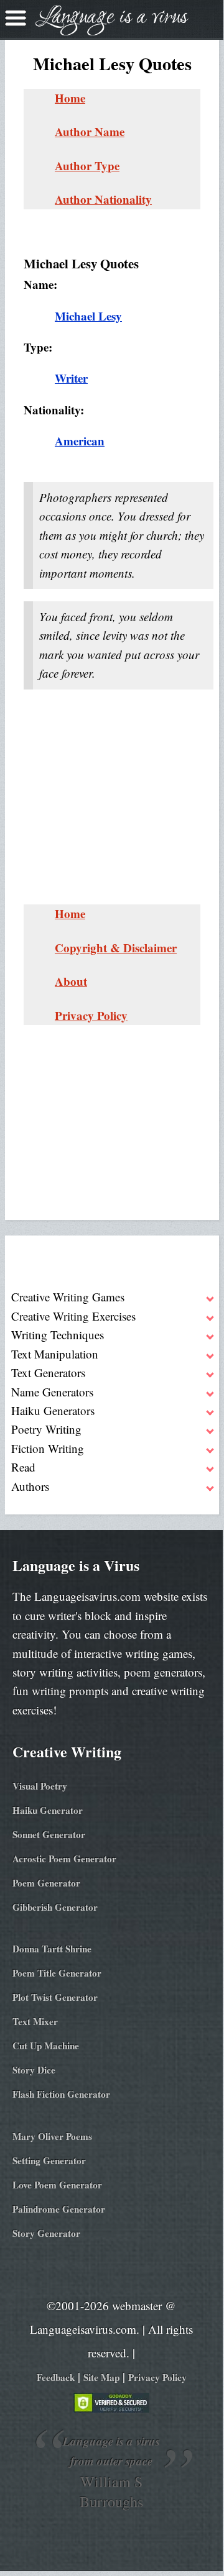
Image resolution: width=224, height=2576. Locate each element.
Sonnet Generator (49, 1834)
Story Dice (34, 2070)
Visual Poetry (40, 1786)
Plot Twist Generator (55, 1997)
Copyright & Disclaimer (116, 948)
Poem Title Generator (57, 1973)
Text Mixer (35, 2021)
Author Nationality (103, 199)
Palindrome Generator (59, 2209)
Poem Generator (46, 1883)
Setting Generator (49, 2160)
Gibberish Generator (55, 1907)
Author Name (90, 131)
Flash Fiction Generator (61, 2094)
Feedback (56, 2377)
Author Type (87, 166)
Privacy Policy (91, 1015)
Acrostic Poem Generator (64, 1859)
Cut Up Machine (46, 2046)
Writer (71, 378)
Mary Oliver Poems (52, 2136)
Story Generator (46, 2233)
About (71, 981)
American (80, 441)
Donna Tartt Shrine (52, 1949)
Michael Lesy (88, 316)
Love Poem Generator (57, 2185)
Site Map (101, 2377)
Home (70, 98)
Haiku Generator (48, 1810)
